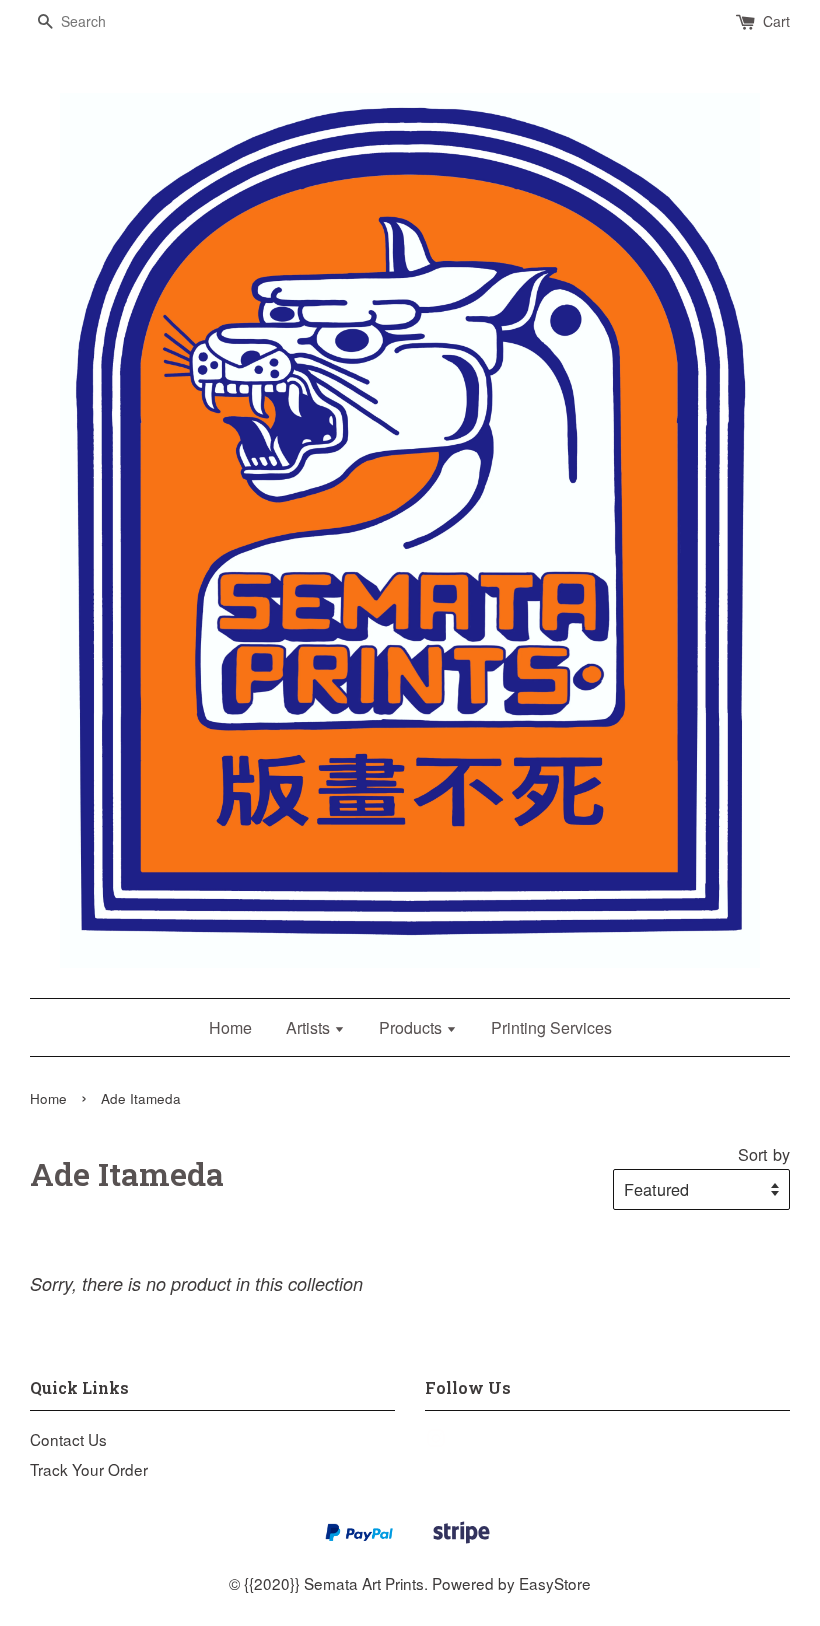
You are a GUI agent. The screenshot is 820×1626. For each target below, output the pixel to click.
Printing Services (551, 1027)
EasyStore (555, 1583)
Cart (776, 21)
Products (412, 1027)
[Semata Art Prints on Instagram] (436, 1440)
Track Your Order (89, 1469)
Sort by (764, 1154)
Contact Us (68, 1439)
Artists (310, 1027)
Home (230, 1027)
